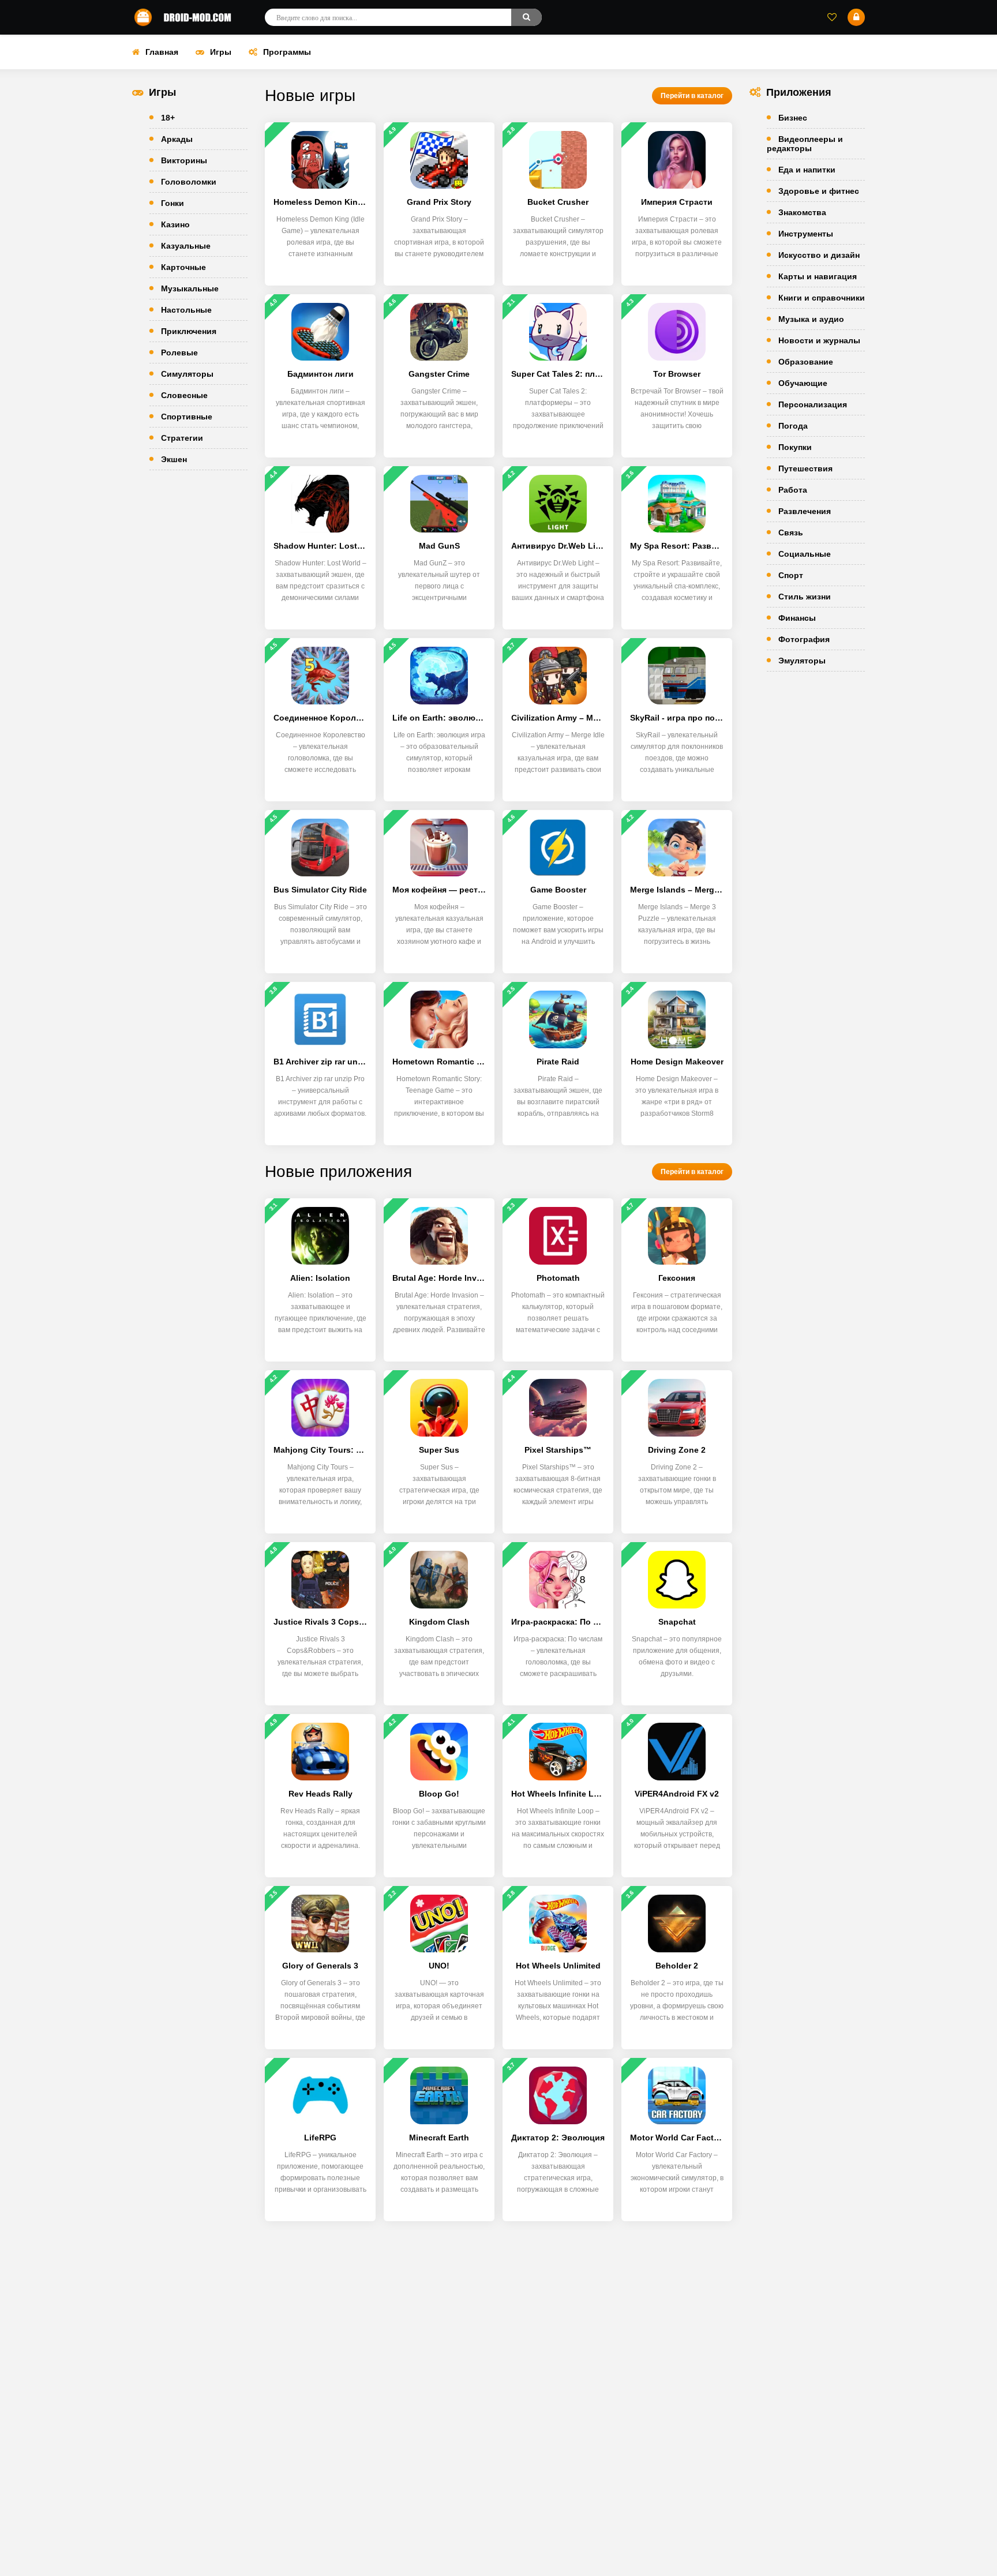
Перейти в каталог (692, 96)
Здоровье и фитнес (819, 191)
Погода (793, 426)
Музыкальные (190, 288)
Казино (175, 224)
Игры (221, 52)
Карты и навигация (818, 276)
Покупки (795, 447)
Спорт (791, 575)
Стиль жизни (805, 597)
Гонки (173, 203)
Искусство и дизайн (819, 255)
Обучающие (803, 383)
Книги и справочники (822, 298)
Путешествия (805, 468)
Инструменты (806, 234)
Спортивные (187, 417)
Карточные (183, 267)
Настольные (186, 310)
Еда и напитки (807, 170)
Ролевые (179, 353)
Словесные (184, 395)
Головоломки (189, 182)
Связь (791, 533)
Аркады (177, 139)
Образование (806, 362)
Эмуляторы (802, 661)
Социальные (805, 554)
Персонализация (813, 404)
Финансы (797, 618)
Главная (162, 52)
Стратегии (182, 438)
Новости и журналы (819, 340)
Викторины (184, 160)
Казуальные (186, 246)
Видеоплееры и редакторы (805, 144)
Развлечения (805, 511)
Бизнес (793, 118)
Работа (793, 490)
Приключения (189, 331)
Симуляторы (187, 374)
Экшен (174, 459)
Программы (287, 52)
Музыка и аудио (811, 319)
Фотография (804, 639)
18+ (168, 118)
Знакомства (802, 212)
